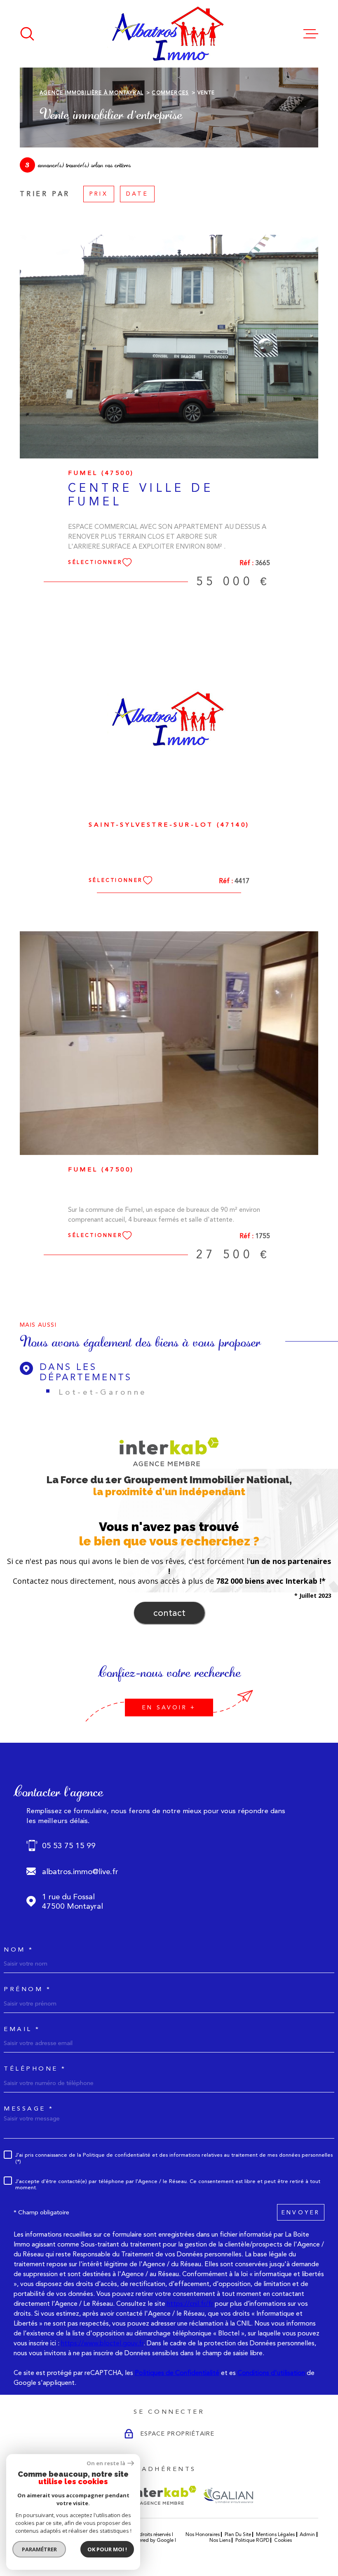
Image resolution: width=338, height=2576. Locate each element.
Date (137, 194)
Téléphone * (35, 2069)
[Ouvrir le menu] (311, 34)
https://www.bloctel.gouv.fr (102, 2343)
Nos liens (220, 2540)
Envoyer (301, 2212)
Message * (29, 2109)
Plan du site (238, 2534)
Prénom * (27, 1989)
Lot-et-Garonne (103, 1392)
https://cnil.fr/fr (190, 2304)
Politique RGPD (252, 2540)
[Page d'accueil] (169, 34)
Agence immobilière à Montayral (92, 93)
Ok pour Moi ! (107, 2549)
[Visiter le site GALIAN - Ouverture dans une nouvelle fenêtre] (228, 2495)
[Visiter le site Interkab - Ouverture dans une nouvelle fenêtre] (164, 2495)
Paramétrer (39, 2549)
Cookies (283, 2540)
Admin (307, 2534)
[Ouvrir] (27, 34)
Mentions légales (275, 2534)
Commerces (170, 93)
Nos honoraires (203, 2534)
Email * (22, 2029)
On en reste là (106, 2463)
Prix (99, 194)
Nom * (19, 1950)
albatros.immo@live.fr (80, 1871)
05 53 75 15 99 (69, 1846)
